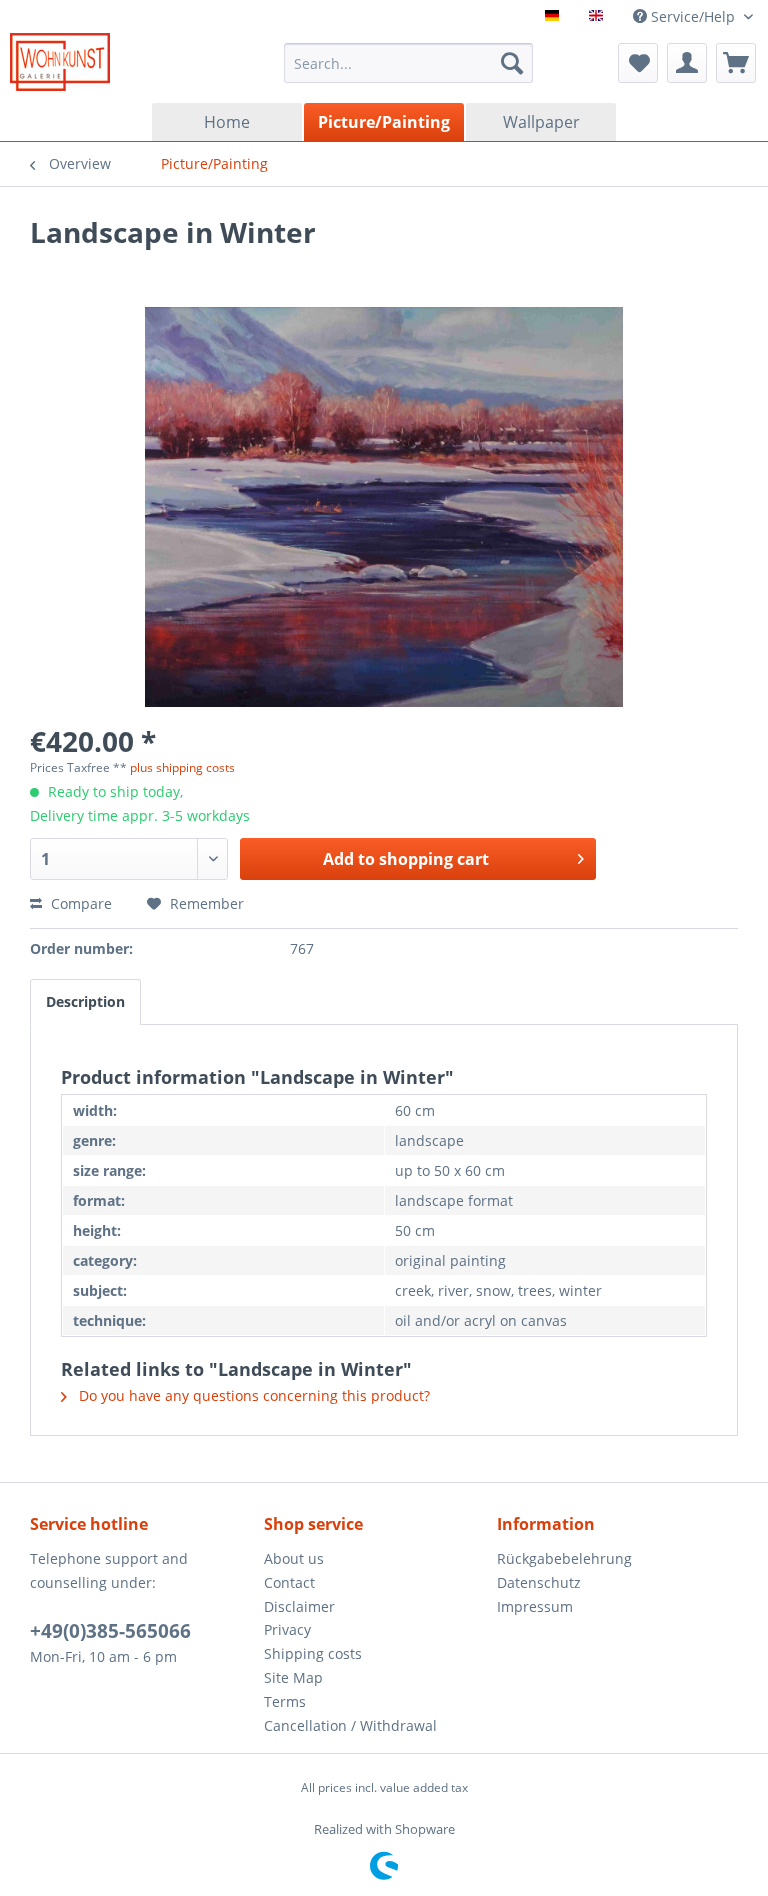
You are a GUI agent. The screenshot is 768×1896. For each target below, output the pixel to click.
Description (85, 1001)
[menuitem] (409, 63)
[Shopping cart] (736, 63)
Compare (79, 903)
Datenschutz (539, 1582)
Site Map (293, 1677)
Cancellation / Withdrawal (350, 1725)
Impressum (535, 1606)
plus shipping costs (182, 767)
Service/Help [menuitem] (693, 16)
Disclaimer (299, 1606)
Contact (289, 1582)
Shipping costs (313, 1653)
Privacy (287, 1629)
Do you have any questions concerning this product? (252, 1395)
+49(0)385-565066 (110, 1631)
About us (294, 1558)
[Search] (512, 63)
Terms (285, 1701)
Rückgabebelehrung (564, 1558)
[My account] (687, 63)
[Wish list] (638, 63)
